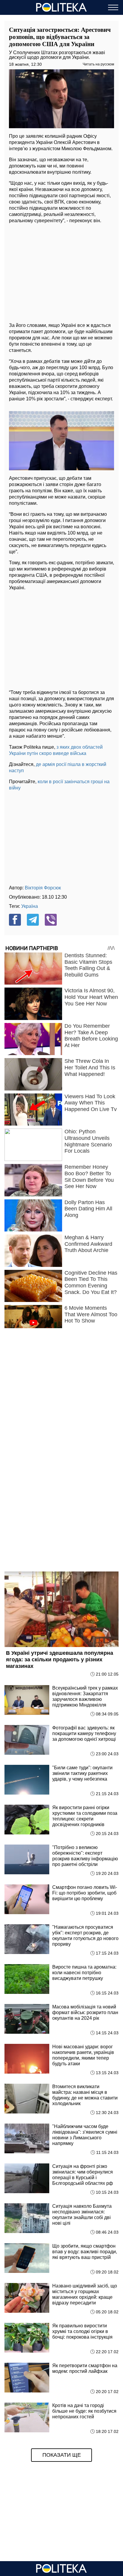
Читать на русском (98, 64)
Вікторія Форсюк (43, 888)
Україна (30, 906)
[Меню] (113, 7)
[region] (61, 271)
